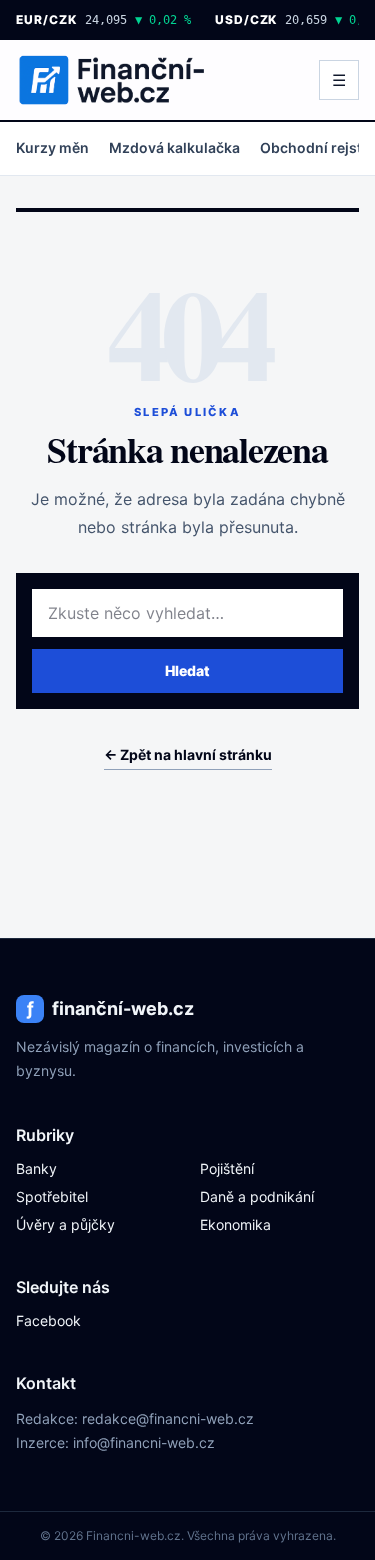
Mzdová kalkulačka (174, 147)
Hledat (187, 670)
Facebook (48, 1320)
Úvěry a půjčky (65, 1224)
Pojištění (227, 1168)
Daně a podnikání (257, 1196)
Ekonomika (235, 1224)
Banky (36, 1168)
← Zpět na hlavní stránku (188, 754)
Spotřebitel (52, 1196)
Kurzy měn (52, 147)
